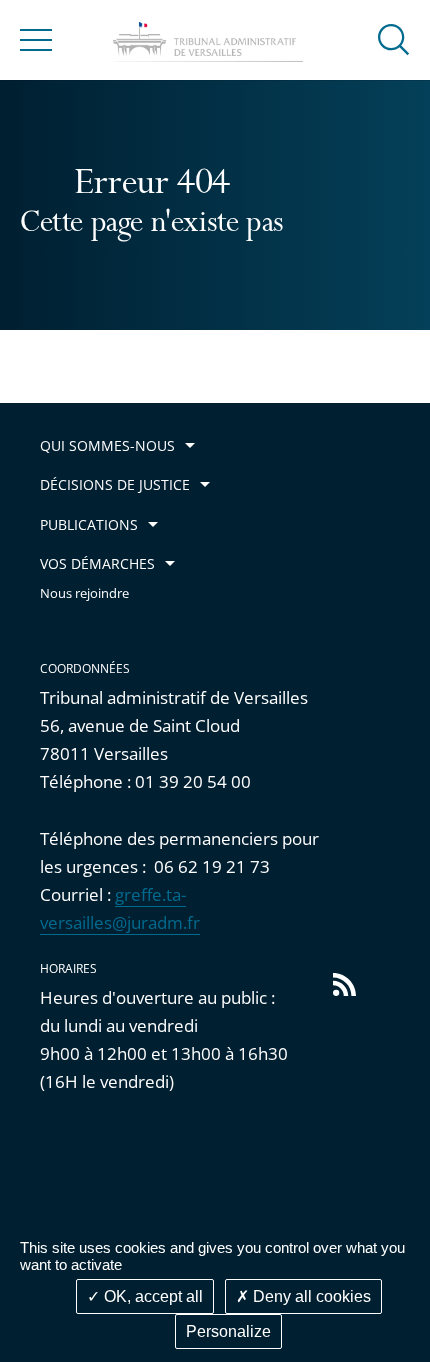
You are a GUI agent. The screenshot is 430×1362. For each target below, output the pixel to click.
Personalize (228, 1331)
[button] (394, 38)
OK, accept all (151, 1296)
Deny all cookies (310, 1296)
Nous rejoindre (84, 593)
